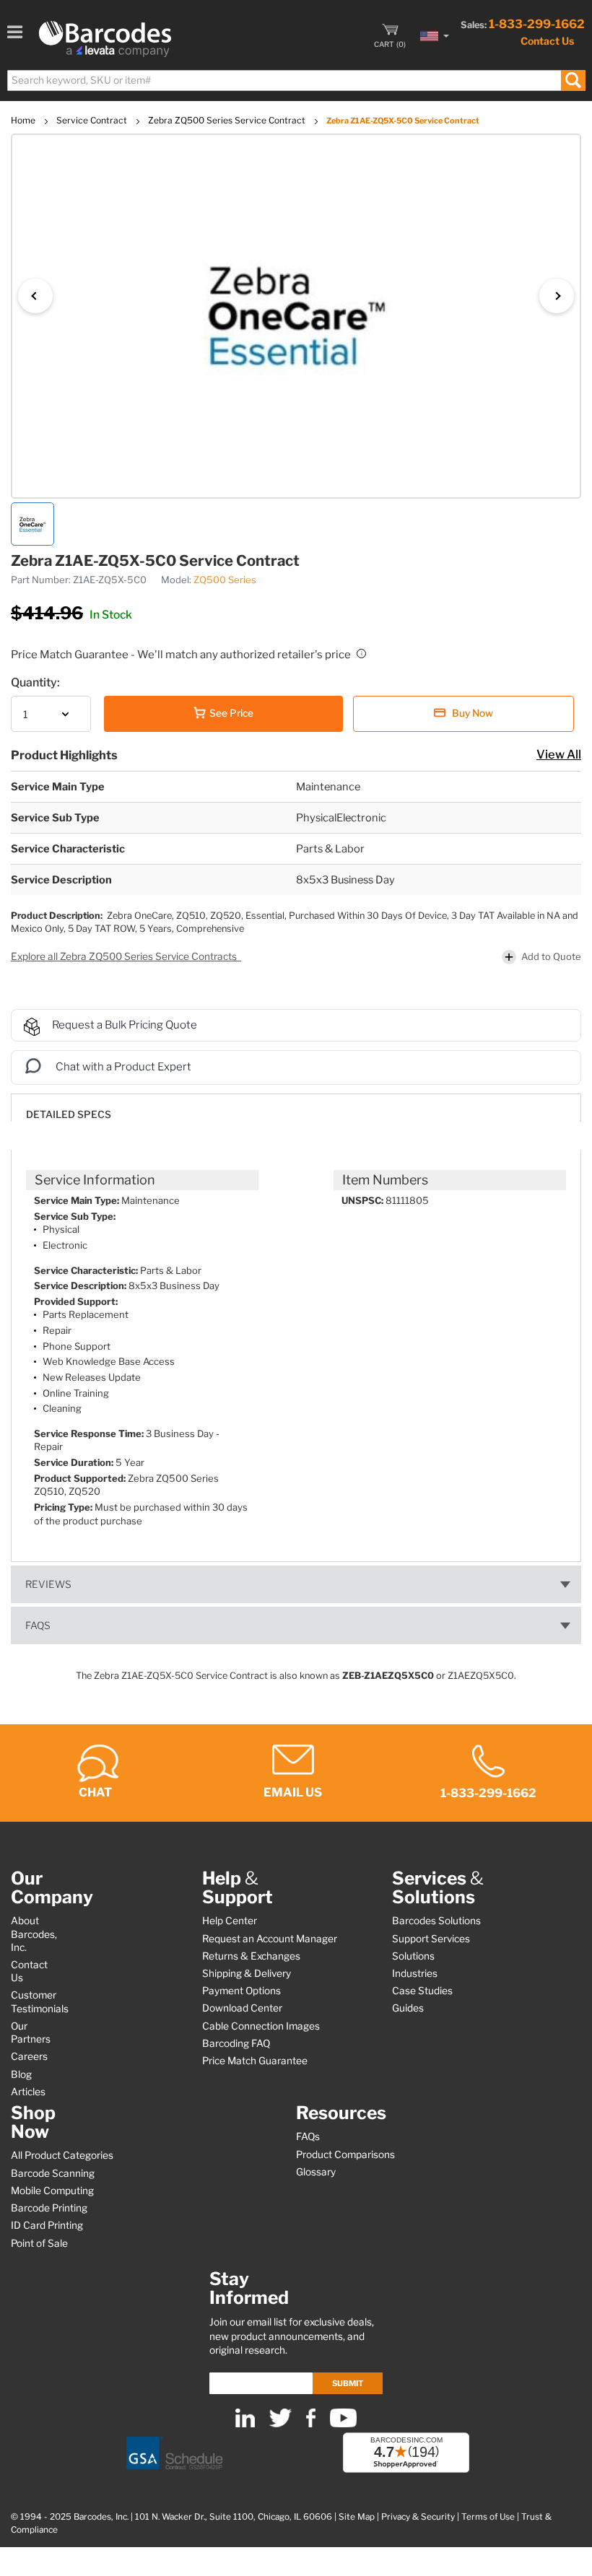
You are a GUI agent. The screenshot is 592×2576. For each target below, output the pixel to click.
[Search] (573, 80)
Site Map (357, 2517)
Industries (415, 1973)
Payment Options (241, 1991)
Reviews (48, 1584)
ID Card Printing (47, 2225)
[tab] (296, 1108)
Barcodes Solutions (436, 1921)
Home (24, 120)
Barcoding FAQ (236, 2043)
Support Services (431, 1939)
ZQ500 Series (225, 580)
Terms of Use (488, 2517)
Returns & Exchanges (251, 1956)
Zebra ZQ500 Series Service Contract (228, 120)
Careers (29, 2056)
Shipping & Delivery (247, 1973)
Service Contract (93, 120)
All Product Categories (62, 2155)
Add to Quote (551, 956)
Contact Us (547, 41)
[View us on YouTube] (343, 2424)
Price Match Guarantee (255, 2061)
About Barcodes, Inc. (34, 1934)
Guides (408, 2008)
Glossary (316, 2172)
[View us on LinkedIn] (245, 2424)
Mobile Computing (52, 2191)
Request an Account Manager (270, 1939)
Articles (28, 2092)
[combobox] (296, 80)
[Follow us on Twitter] (280, 2424)
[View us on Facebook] (311, 2424)
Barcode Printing (49, 2208)
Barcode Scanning (53, 2173)
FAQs (38, 1625)
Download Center (242, 2008)
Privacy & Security (418, 2517)
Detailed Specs (69, 1114)
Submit (348, 2383)
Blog (21, 2074)
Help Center (230, 1921)
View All (559, 754)
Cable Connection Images (261, 2026)
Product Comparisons (345, 2154)
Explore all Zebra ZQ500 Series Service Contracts (125, 956)
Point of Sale (39, 2243)
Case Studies (422, 1991)
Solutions (413, 1956)
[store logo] (105, 39)
